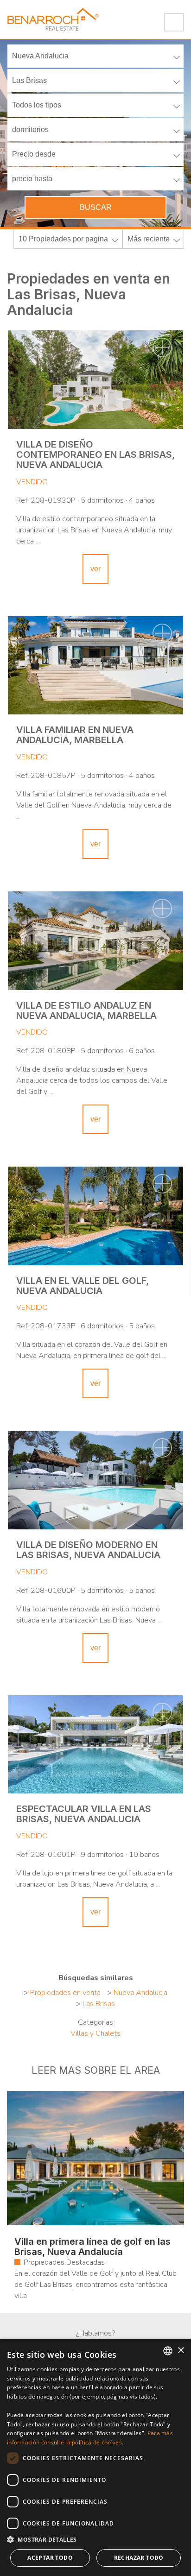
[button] (95, 2540)
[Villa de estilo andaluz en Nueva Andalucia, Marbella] (95, 941)
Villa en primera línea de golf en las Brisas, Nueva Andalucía (92, 2247)
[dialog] (95, 2458)
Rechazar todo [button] (139, 2558)
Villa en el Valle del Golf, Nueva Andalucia (83, 1286)
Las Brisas (99, 2004)
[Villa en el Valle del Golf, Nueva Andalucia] (95, 1216)
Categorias (95, 2022)
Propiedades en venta (65, 1993)
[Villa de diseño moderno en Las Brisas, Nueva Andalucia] (95, 1480)
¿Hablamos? (95, 2333)
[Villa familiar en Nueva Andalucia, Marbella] (95, 666)
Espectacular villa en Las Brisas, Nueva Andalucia (84, 1814)
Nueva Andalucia (140, 1993)
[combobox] (168, 2351)
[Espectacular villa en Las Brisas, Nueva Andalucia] (95, 1745)
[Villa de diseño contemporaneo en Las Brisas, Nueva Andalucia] (95, 380)
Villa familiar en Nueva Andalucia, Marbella (75, 735)
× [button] (181, 2351)
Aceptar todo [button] (50, 2558)
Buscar (96, 207)
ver (95, 569)
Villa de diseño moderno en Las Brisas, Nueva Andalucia (88, 1550)
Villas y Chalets (95, 2033)
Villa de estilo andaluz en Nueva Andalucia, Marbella (86, 1010)
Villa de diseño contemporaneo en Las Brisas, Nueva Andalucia (95, 455)
